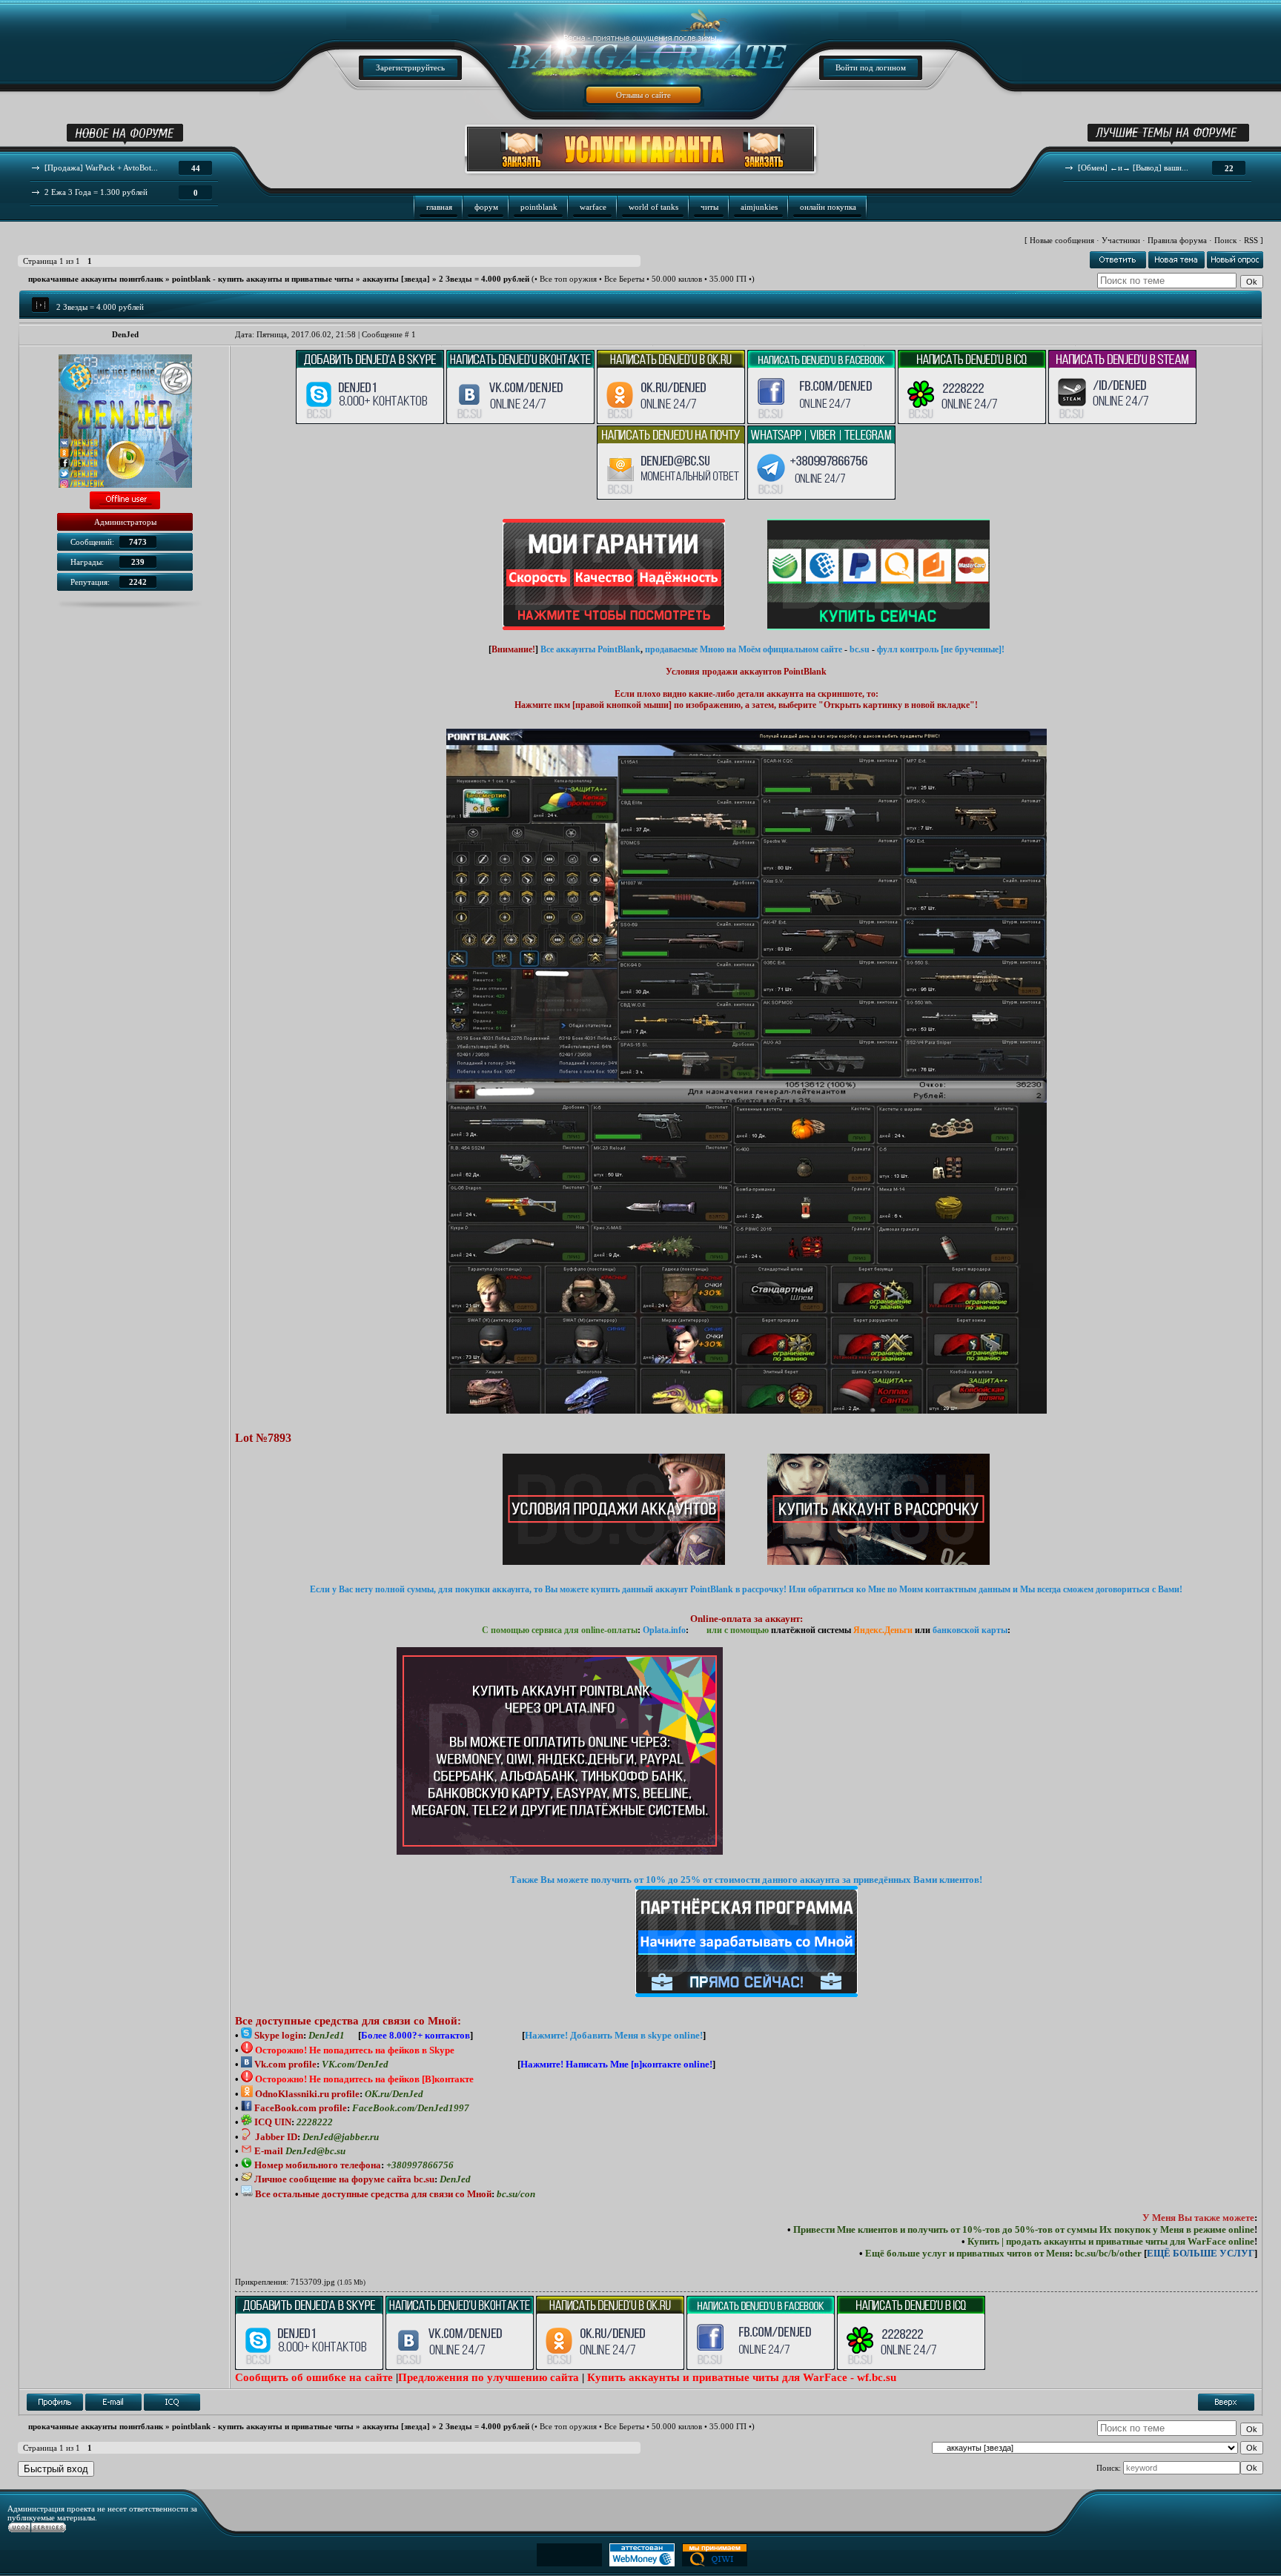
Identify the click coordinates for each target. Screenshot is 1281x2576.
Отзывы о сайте (643, 95)
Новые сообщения (1062, 240)
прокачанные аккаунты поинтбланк (96, 279)
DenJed (125, 334)
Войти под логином (871, 67)
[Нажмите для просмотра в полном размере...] (747, 1411)
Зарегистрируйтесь (410, 67)
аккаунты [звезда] (396, 279)
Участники (1121, 240)
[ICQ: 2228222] (172, 2402)
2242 (138, 582)
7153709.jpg (313, 2282)
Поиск (1225, 240)
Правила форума (1177, 240)
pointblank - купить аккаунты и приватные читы (263, 279)
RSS (1251, 240)
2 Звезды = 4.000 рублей (484, 279)
